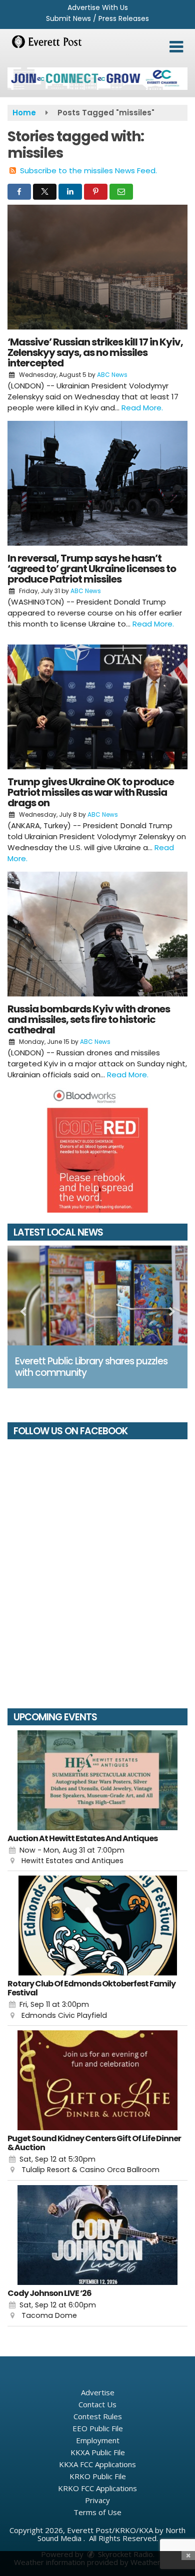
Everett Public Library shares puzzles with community (91, 1367)
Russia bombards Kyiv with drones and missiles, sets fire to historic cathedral (89, 1019)
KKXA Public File (98, 2452)
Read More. (142, 408)
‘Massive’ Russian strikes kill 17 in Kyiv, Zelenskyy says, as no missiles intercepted (95, 352)
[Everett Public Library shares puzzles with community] (97, 1295)
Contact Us (97, 2404)
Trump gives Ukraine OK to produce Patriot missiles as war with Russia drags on (91, 792)
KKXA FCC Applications (97, 2464)
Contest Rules (98, 2416)
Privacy (97, 2500)
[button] (176, 47)
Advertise (98, 2392)
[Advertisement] (97, 79)
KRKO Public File (98, 2476)
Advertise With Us (98, 7)
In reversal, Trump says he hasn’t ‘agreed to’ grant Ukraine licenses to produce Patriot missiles (92, 569)
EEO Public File (98, 2428)
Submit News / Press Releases (97, 18)
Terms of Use (97, 2512)
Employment (98, 2440)
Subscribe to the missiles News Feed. (88, 170)
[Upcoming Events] (97, 1780)
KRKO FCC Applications (97, 2488)
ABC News (112, 375)
